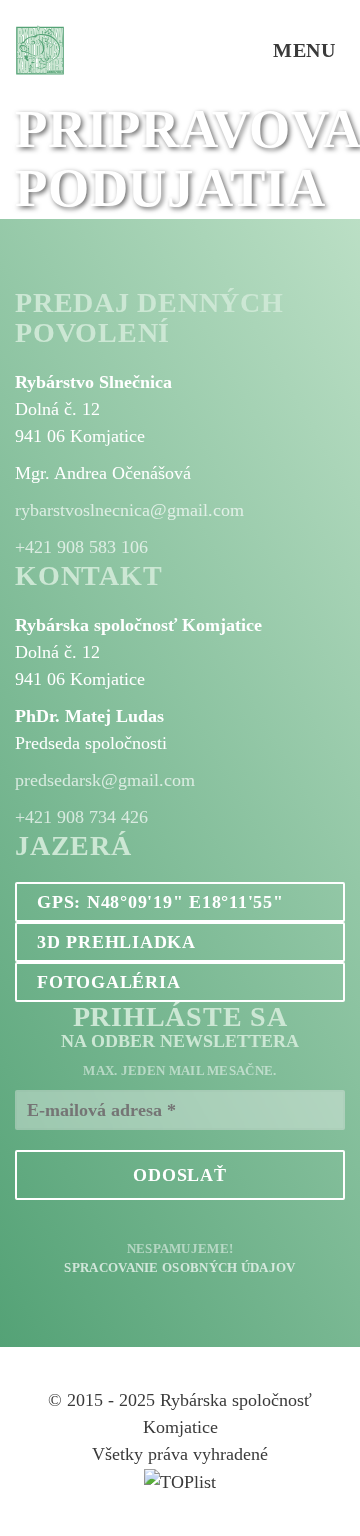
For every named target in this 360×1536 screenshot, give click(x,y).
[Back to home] (40, 50)
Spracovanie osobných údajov (179, 1267)
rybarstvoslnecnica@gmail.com (129, 510)
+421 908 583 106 (81, 547)
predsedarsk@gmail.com (105, 780)
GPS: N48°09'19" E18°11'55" (160, 902)
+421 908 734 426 (81, 817)
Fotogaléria (108, 982)
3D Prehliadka (116, 942)
